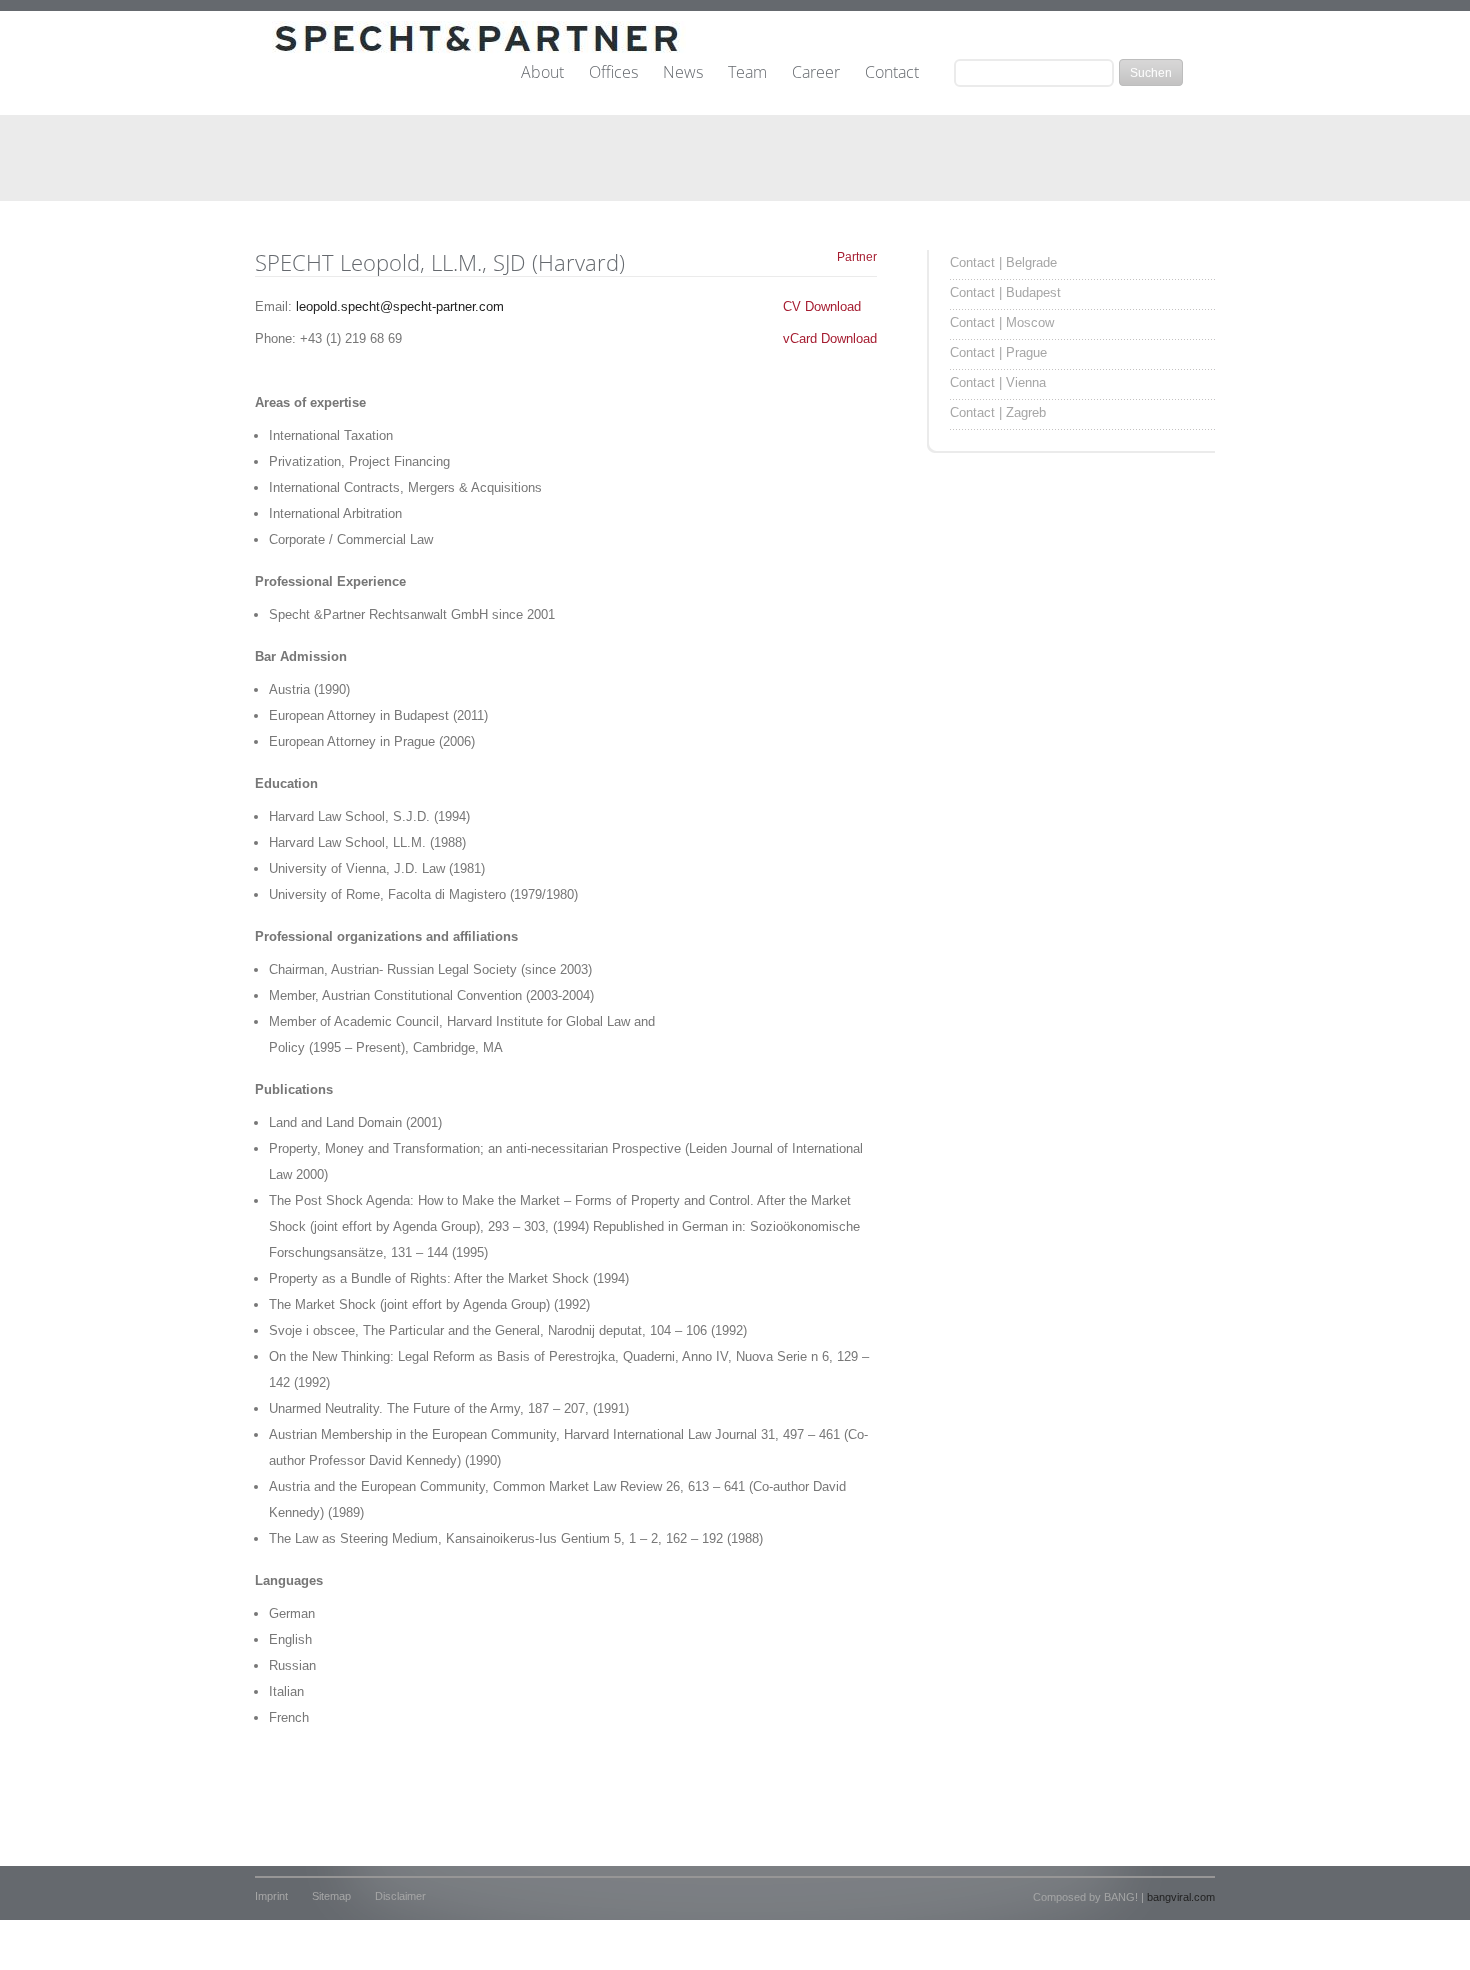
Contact (892, 73)
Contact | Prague (998, 352)
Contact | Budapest (1005, 292)
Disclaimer (400, 1896)
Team (747, 73)
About (542, 73)
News (683, 73)
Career (816, 73)
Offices (613, 73)
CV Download (822, 306)
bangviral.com (1181, 1897)
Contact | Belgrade (1003, 262)
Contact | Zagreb (998, 412)
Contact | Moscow (1002, 322)
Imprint (271, 1896)
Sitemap (331, 1896)
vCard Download (830, 338)
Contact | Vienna (998, 382)
